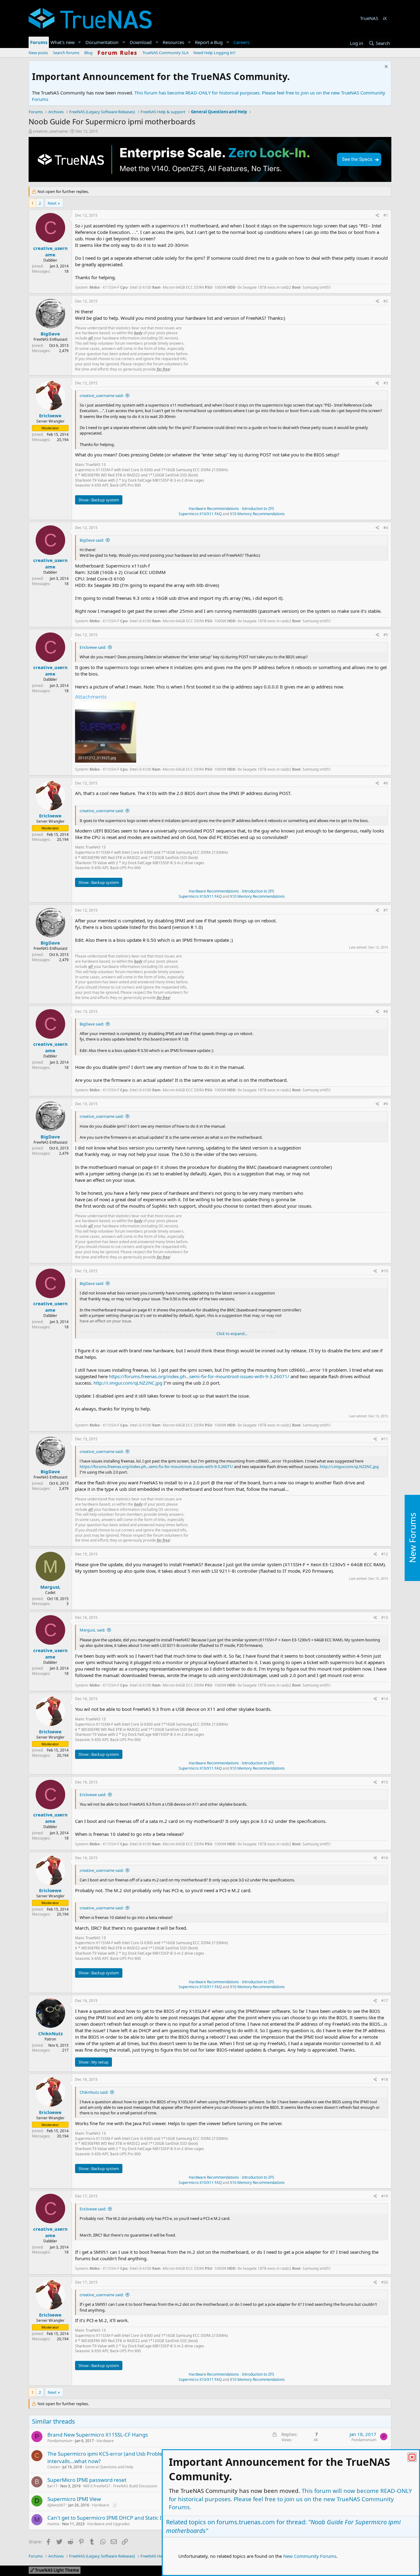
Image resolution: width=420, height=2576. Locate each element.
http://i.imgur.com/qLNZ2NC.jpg (128, 1383)
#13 (385, 1617)
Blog (88, 53)
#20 (385, 2282)
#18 (385, 2079)
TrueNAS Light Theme (57, 2570)
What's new (63, 42)
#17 (385, 2001)
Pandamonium (60, 2441)
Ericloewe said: (93, 647)
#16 (385, 1858)
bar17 (52, 2486)
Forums (39, 42)
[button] (80, 42)
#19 (385, 2196)
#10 (385, 1271)
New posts (38, 53)
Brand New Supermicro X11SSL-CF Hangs (98, 2435)
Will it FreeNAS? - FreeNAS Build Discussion (120, 2486)
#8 (386, 1011)
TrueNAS (369, 18)
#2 (386, 301)
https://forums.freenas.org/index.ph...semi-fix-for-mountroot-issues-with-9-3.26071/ (199, 1376)
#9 (386, 1104)
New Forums (412, 1538)
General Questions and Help (109, 2467)
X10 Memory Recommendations (257, 514)
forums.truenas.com (246, 2522)
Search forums (66, 53)
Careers (241, 42)
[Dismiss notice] (385, 67)
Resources (173, 42)
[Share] (377, 216)
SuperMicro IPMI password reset (87, 2480)
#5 (386, 635)
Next (52, 203)
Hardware (105, 2441)
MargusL (50, 1587)
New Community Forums (310, 2556)
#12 (385, 1554)
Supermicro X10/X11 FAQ (200, 514)
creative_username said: (102, 395)
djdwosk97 (56, 2505)
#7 (386, 910)
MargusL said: (92, 1630)
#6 (386, 783)
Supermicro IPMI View (74, 2499)
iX (385, 18)
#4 (386, 528)
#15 (385, 1782)
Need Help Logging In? (214, 53)
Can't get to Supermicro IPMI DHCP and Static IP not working (121, 2518)
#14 (385, 1699)
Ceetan (53, 2467)
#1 (386, 215)
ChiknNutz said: (94, 2092)
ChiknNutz (50, 2033)
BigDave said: (92, 540)
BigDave (50, 334)
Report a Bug (209, 42)
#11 (385, 1439)
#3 (386, 383)
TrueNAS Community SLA (165, 53)
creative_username (50, 131)
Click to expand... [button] (232, 1334)
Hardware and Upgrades (109, 2524)
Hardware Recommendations (214, 509)
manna (53, 2524)
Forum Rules (117, 53)
